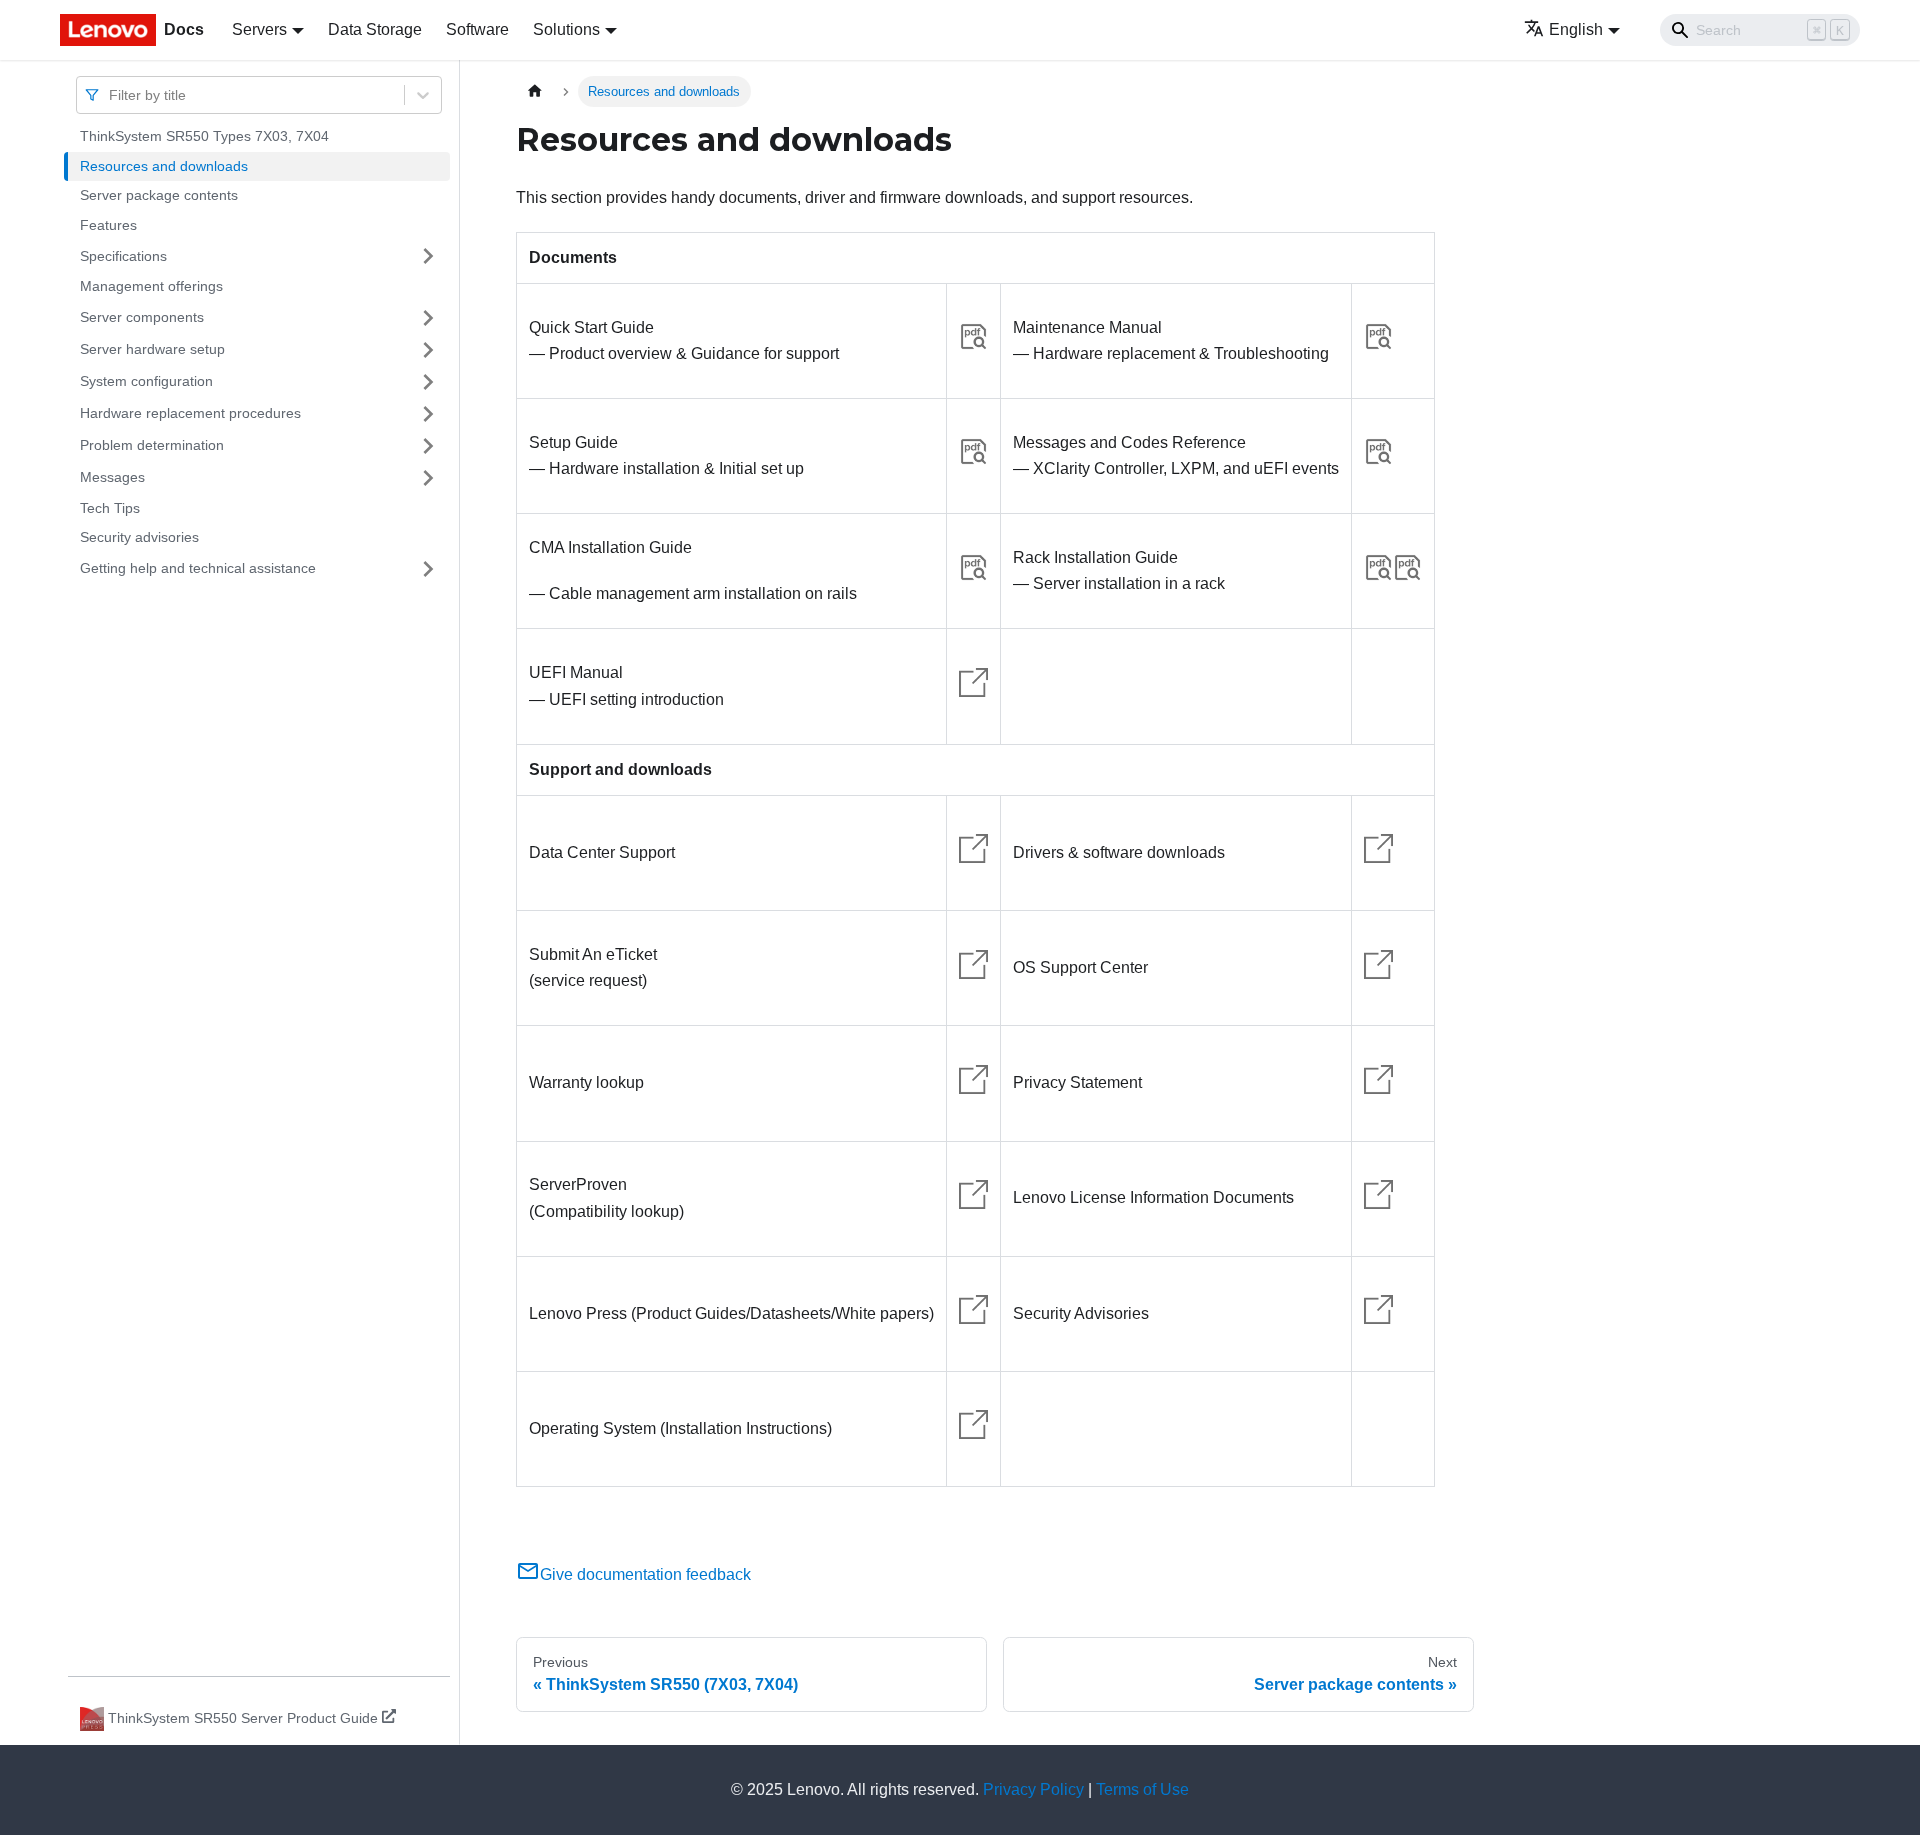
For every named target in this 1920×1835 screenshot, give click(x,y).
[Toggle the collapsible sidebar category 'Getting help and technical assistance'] (428, 569)
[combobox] (111, 94)
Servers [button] (259, 29)
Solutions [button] (566, 29)
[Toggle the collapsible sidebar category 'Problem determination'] (428, 446)
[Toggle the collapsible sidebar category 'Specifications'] (428, 256)
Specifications (123, 255)
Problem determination (152, 445)
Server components (142, 317)
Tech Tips (110, 508)
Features (108, 225)
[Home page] (535, 91)
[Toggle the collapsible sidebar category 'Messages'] (428, 478)
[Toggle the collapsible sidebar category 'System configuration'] (428, 382)
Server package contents (159, 195)
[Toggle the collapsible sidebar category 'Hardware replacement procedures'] (428, 414)
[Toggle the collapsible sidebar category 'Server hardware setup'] (428, 350)
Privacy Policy (1033, 1789)
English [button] (1576, 29)
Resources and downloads (164, 166)
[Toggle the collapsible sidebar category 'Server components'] (428, 318)
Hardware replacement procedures (190, 413)
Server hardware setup (152, 349)
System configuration (146, 381)
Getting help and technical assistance (198, 568)
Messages (112, 477)
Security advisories (139, 537)
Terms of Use (1142, 1789)
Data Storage (375, 29)
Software (477, 29)
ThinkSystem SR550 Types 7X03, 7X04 (204, 136)
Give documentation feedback (645, 1574)
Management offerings (151, 286)
